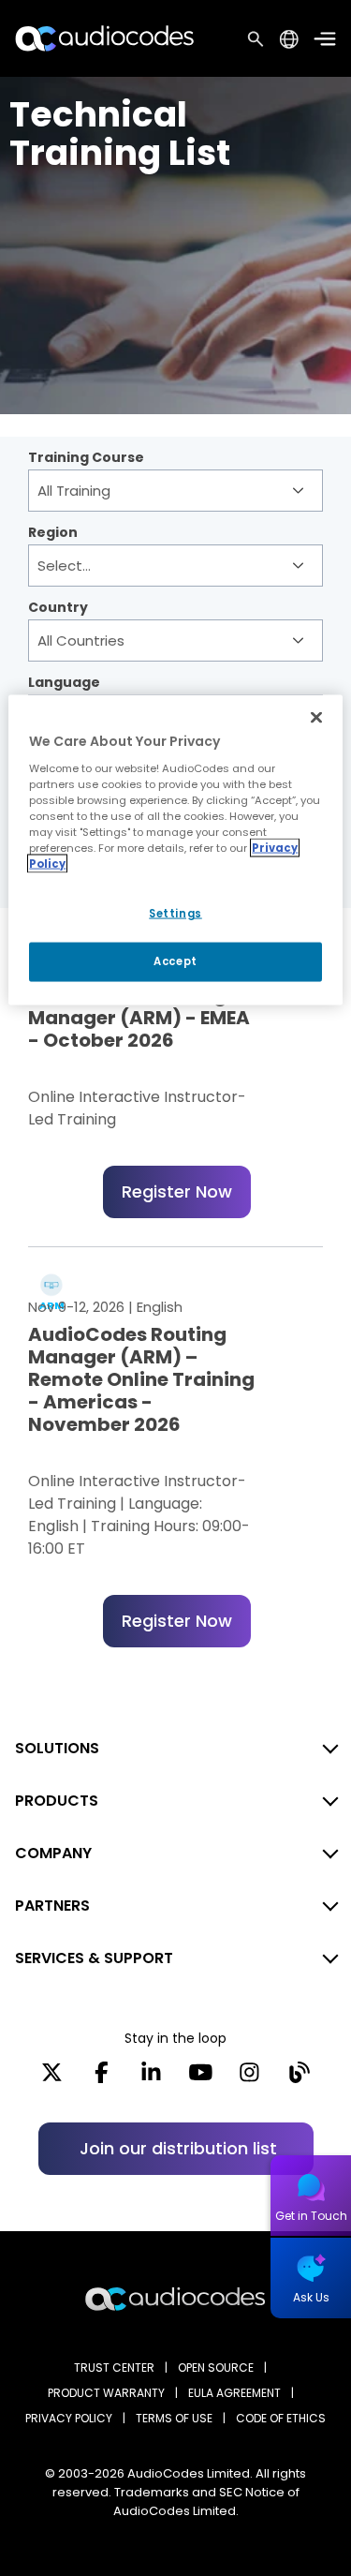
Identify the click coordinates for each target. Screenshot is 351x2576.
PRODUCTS (57, 1801)
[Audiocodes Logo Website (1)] (105, 38)
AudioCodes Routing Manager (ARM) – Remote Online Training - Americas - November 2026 (141, 1379)
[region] (175, 850)
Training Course (86, 459)
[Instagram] (249, 2078)
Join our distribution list (178, 2148)
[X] (52, 2078)
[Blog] (299, 2078)
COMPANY (53, 1853)
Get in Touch (311, 2216)
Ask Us (311, 2297)
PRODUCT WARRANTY (106, 2393)
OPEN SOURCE (216, 2368)
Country (58, 609)
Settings (175, 914)
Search (256, 38)
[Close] (316, 718)
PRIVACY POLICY (69, 2418)
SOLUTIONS (57, 1748)
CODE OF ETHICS (281, 2418)
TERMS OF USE (174, 2418)
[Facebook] (102, 2078)
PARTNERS (52, 1906)
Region (53, 534)
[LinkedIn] (151, 2078)
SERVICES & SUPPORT (94, 1958)
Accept (175, 961)
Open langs (289, 39)
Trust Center (114, 2368)
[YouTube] (201, 2078)
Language (64, 684)
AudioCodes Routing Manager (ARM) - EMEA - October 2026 (139, 1018)
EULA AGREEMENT (234, 2393)
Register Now (177, 1191)
